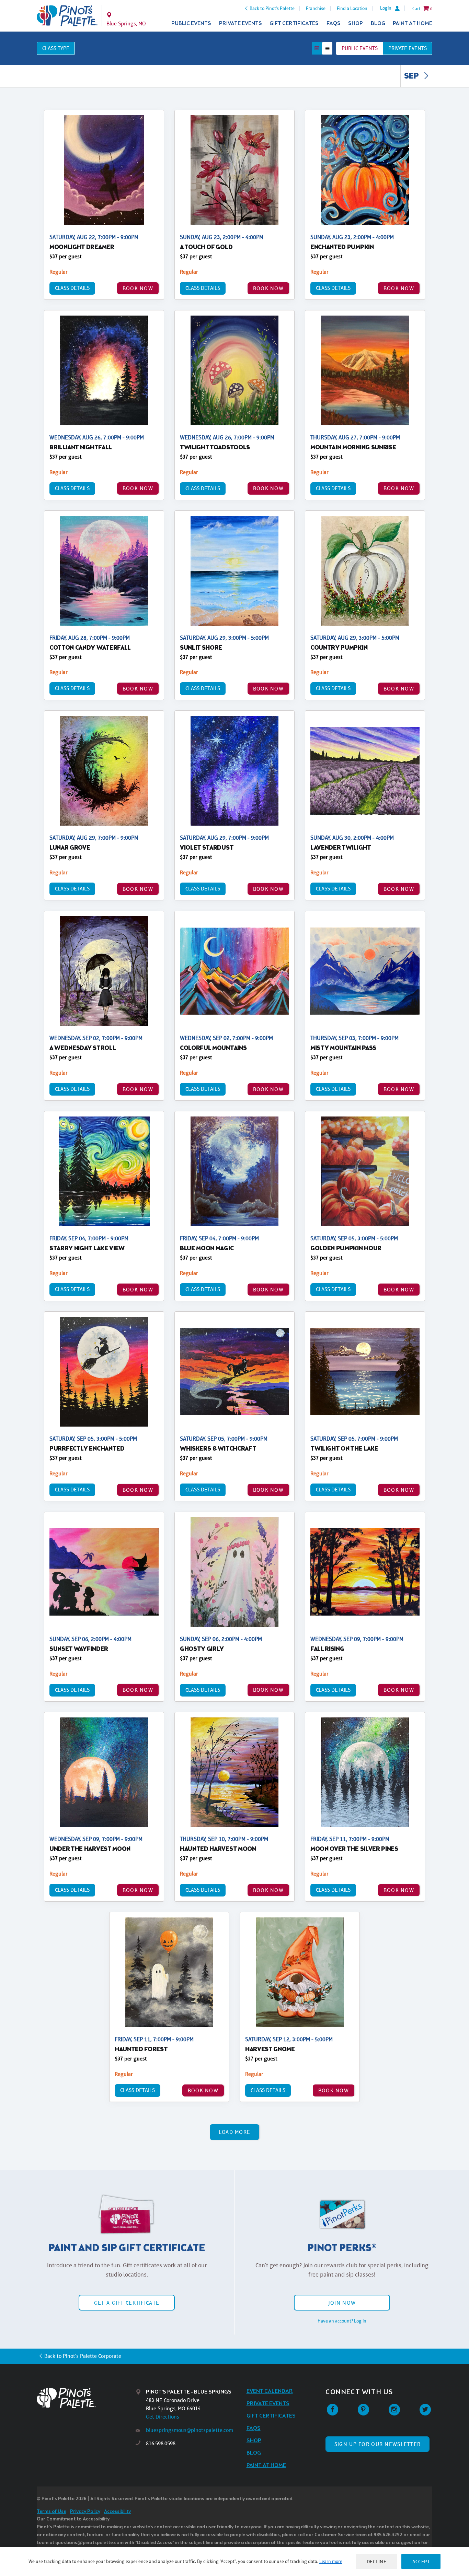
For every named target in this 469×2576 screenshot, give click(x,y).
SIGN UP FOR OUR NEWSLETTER (378, 2444)
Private (408, 48)
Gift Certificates (294, 23)
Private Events (241, 23)
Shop (356, 23)
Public (360, 48)
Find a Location (352, 8)
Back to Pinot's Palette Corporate (83, 2356)
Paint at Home (413, 23)
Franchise (316, 8)
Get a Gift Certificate (127, 2303)
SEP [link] (412, 76)
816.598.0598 (161, 2443)
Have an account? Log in (342, 2321)
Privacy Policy (85, 2512)
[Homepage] (86, 2398)
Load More (235, 2132)
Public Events (191, 23)
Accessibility (117, 2512)
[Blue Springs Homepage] (67, 16)
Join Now (342, 2303)
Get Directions (163, 2417)
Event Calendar (270, 2391)
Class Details (72, 288)
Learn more (331, 2561)
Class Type (56, 48)
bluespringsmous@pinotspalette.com (190, 2430)
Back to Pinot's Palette (272, 8)
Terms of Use (52, 2512)
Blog (378, 23)
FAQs (334, 23)
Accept (421, 2561)
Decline (377, 2561)
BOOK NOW (138, 288)
